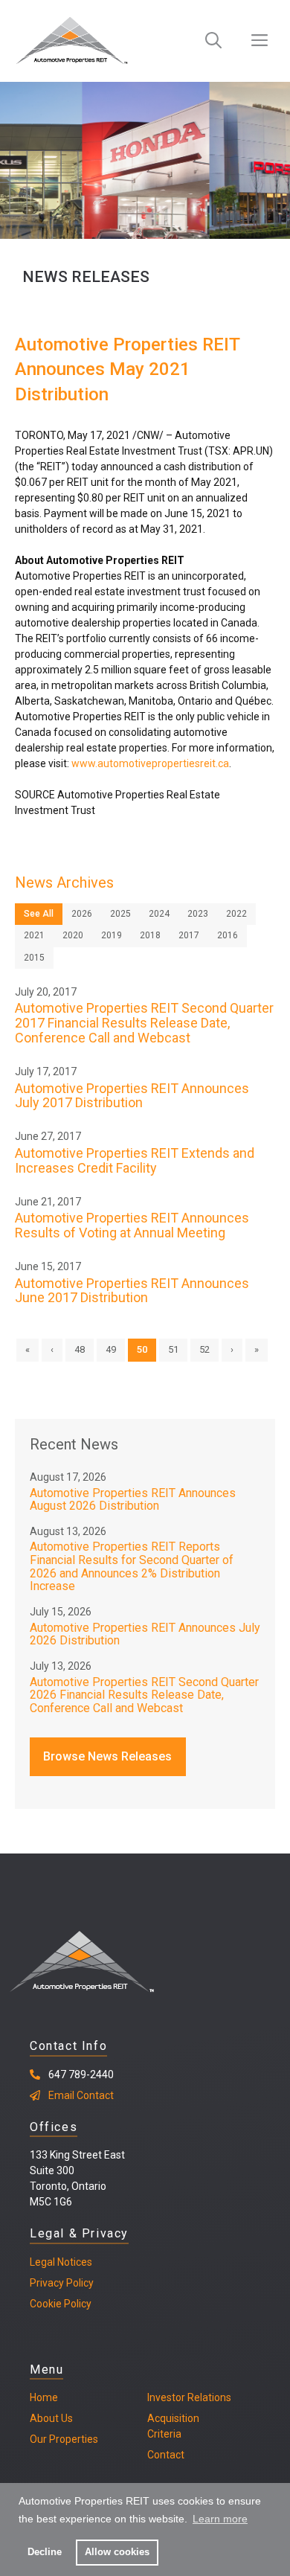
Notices (74, 2262)
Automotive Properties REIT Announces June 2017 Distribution (132, 1291)
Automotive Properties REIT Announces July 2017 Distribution (132, 1096)
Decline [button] (45, 2552)
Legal (42, 2262)
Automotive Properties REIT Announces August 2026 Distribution (133, 1500)
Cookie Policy (61, 2304)
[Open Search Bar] (213, 41)
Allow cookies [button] (117, 2552)
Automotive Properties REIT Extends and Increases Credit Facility (135, 1160)
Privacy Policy (62, 2283)
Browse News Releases (107, 1756)
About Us (51, 2418)
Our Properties (64, 2439)
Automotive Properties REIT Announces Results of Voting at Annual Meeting (132, 1225)
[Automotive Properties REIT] (72, 41)
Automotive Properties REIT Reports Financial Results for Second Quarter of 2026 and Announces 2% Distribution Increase (132, 1566)
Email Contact (81, 2095)
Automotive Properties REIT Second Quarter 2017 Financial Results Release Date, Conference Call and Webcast (144, 1023)
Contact (166, 2455)
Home (44, 2397)
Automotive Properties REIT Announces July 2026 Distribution (145, 1634)
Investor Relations (189, 2397)
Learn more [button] (220, 2519)
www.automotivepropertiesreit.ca (150, 763)
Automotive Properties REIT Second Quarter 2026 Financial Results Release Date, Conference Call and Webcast (144, 1695)
